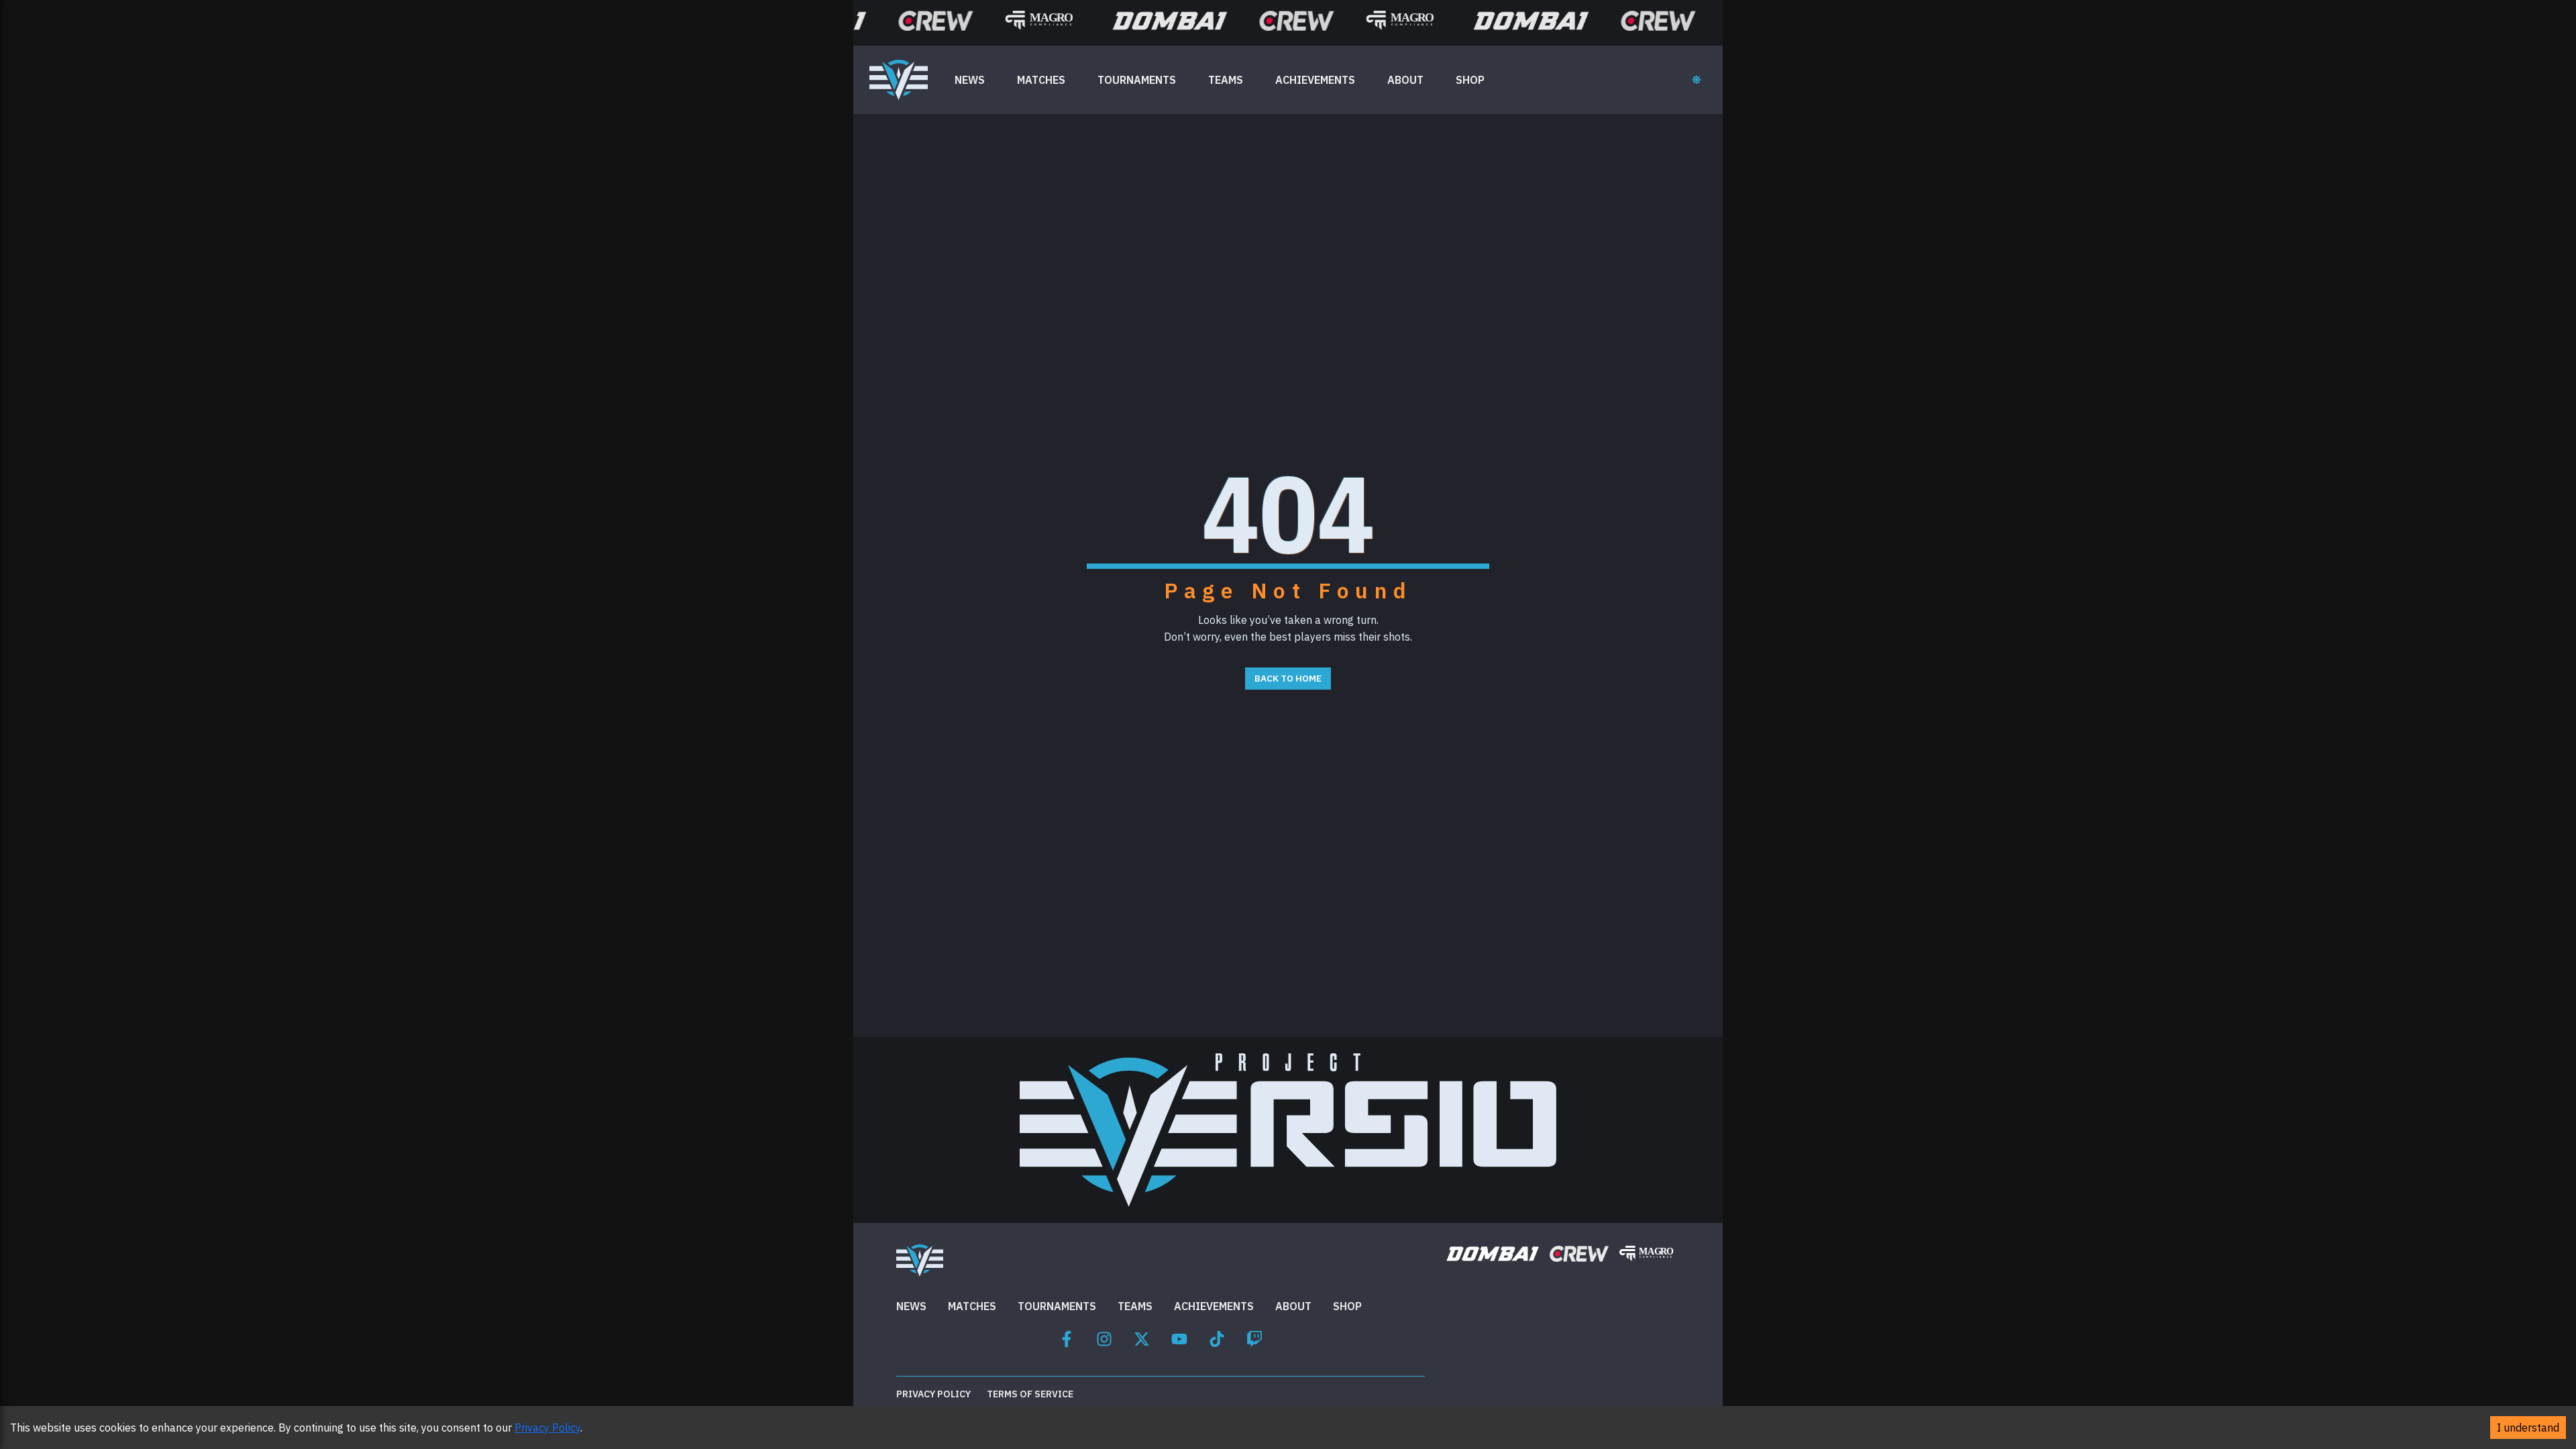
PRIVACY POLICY (933, 1394)
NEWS (970, 80)
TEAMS (1226, 80)
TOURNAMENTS (1137, 80)
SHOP (1470, 80)
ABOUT (1405, 80)
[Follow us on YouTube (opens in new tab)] (1179, 1337)
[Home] (899, 80)
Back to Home (1288, 678)
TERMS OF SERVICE (1030, 1394)
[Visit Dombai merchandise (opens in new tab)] (1492, 1253)
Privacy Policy (547, 1428)
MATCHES (1041, 80)
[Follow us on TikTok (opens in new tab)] (1217, 1337)
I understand (2528, 1428)
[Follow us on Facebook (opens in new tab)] (1067, 1337)
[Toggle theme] (1697, 80)
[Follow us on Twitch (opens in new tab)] (1254, 1337)
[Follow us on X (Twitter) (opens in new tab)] (1142, 1337)
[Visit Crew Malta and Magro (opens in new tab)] (1579, 1253)
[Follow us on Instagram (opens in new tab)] (1104, 1337)
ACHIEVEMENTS (1315, 80)
